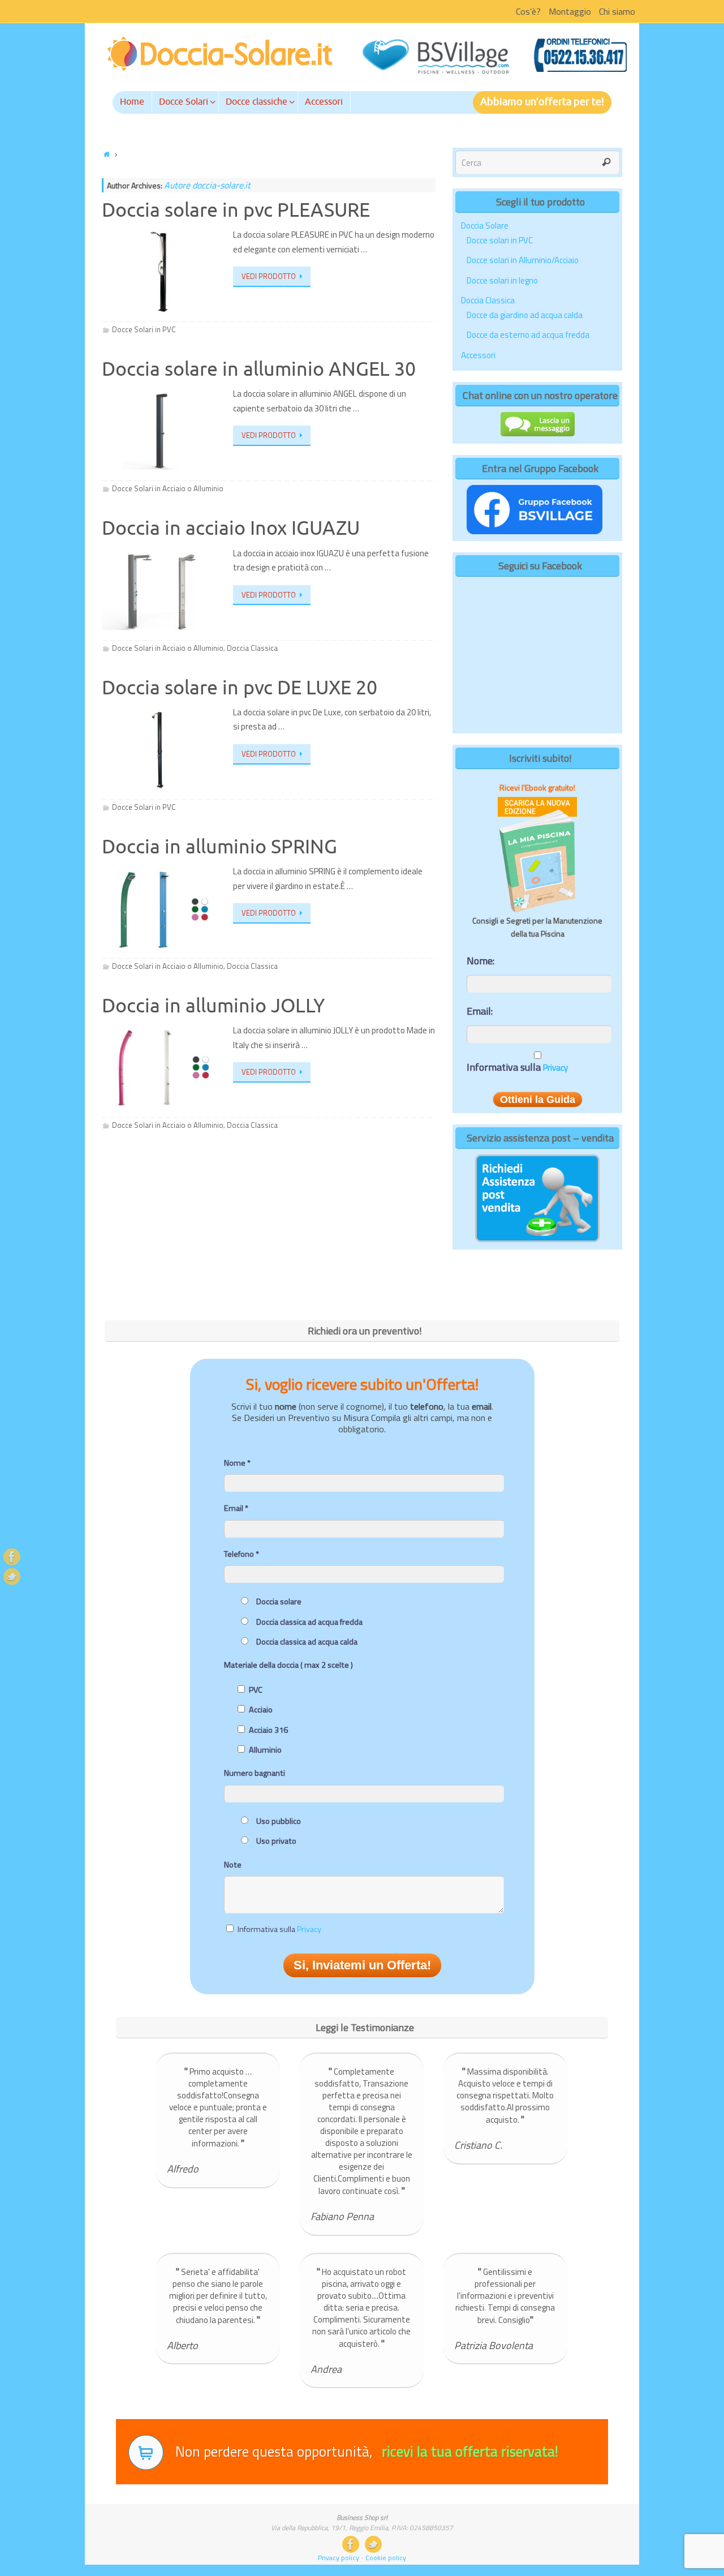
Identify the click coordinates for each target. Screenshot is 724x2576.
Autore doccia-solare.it (207, 185)
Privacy (555, 1068)
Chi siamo (617, 11)
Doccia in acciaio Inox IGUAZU (231, 528)
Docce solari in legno (502, 280)
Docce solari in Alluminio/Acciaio (523, 260)
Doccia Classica (252, 648)
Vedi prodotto (269, 276)
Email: (480, 1011)
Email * (236, 1508)
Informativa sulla (517, 1068)
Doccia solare (279, 1602)
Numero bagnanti (255, 1773)
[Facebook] (12, 1557)
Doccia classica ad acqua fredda (309, 1622)
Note (233, 1865)
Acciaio (261, 1710)
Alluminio (265, 1750)
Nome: (480, 961)
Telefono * (242, 1554)
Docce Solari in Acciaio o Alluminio (168, 488)
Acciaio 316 (268, 1730)
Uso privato (276, 1841)
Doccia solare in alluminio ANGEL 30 (259, 369)
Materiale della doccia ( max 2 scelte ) (288, 1665)
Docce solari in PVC (500, 240)
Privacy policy (339, 2558)
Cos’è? (528, 11)
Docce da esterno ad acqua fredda (528, 335)
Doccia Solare (485, 226)
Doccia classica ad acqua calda (307, 1642)
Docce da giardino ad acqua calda (525, 315)
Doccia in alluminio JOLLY (213, 1006)
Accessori (478, 355)
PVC (256, 1690)
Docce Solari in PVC (144, 329)
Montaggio (570, 11)
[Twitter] (12, 1577)
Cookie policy (386, 2558)
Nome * (237, 1463)
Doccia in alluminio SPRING (219, 847)
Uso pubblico (279, 1821)
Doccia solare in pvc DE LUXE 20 (240, 688)
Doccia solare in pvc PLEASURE (236, 210)
